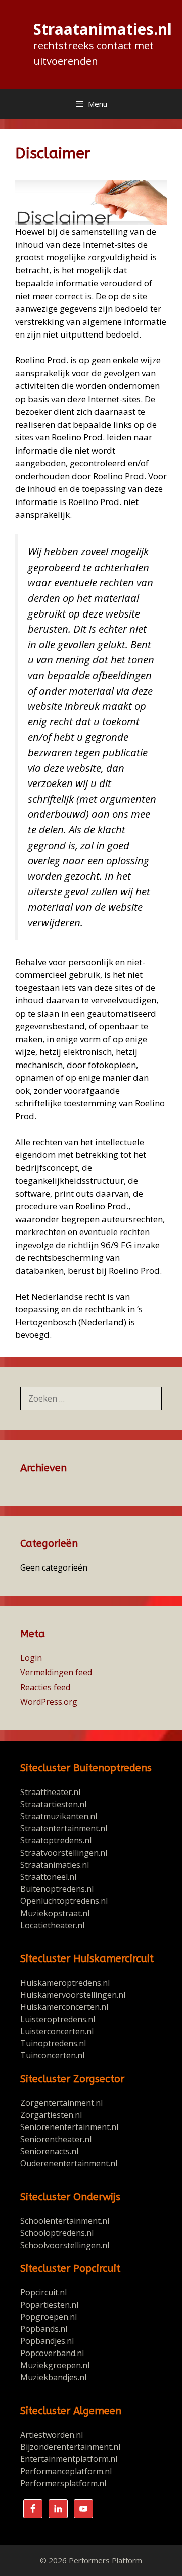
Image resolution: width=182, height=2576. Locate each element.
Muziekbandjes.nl (53, 2377)
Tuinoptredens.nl (53, 2043)
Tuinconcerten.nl (52, 2055)
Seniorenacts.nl (49, 2151)
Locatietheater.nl (52, 1925)
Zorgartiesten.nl (51, 2115)
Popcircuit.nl (43, 2292)
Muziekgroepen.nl (55, 2365)
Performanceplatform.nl (66, 2471)
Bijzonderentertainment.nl (70, 2447)
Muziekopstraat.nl (55, 1913)
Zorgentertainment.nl (61, 2103)
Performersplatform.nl (63, 2483)
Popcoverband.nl (52, 2353)
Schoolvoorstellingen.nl (65, 2245)
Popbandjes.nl (47, 2341)
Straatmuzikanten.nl (59, 1816)
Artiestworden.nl (52, 2435)
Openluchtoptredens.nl (64, 1901)
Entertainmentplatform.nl (69, 2459)
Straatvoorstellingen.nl (64, 1853)
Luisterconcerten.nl (57, 2031)
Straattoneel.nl (48, 1877)
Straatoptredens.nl (56, 1840)
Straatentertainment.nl (64, 1828)
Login (31, 1658)
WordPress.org (49, 1702)
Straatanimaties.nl (103, 29)
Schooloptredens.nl (57, 2233)
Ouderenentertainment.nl (69, 2163)
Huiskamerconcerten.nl (65, 2007)
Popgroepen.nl (49, 2317)
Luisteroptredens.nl (58, 2019)
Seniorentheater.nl (56, 2139)
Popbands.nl (44, 2329)
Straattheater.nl (50, 1792)
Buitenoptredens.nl (57, 1889)
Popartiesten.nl (49, 2305)
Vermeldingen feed (56, 1672)
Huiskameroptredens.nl (66, 1983)
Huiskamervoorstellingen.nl (74, 1995)
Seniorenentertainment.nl (69, 2127)
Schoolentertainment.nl (65, 2221)
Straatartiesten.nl (53, 1804)
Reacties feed (45, 1687)
